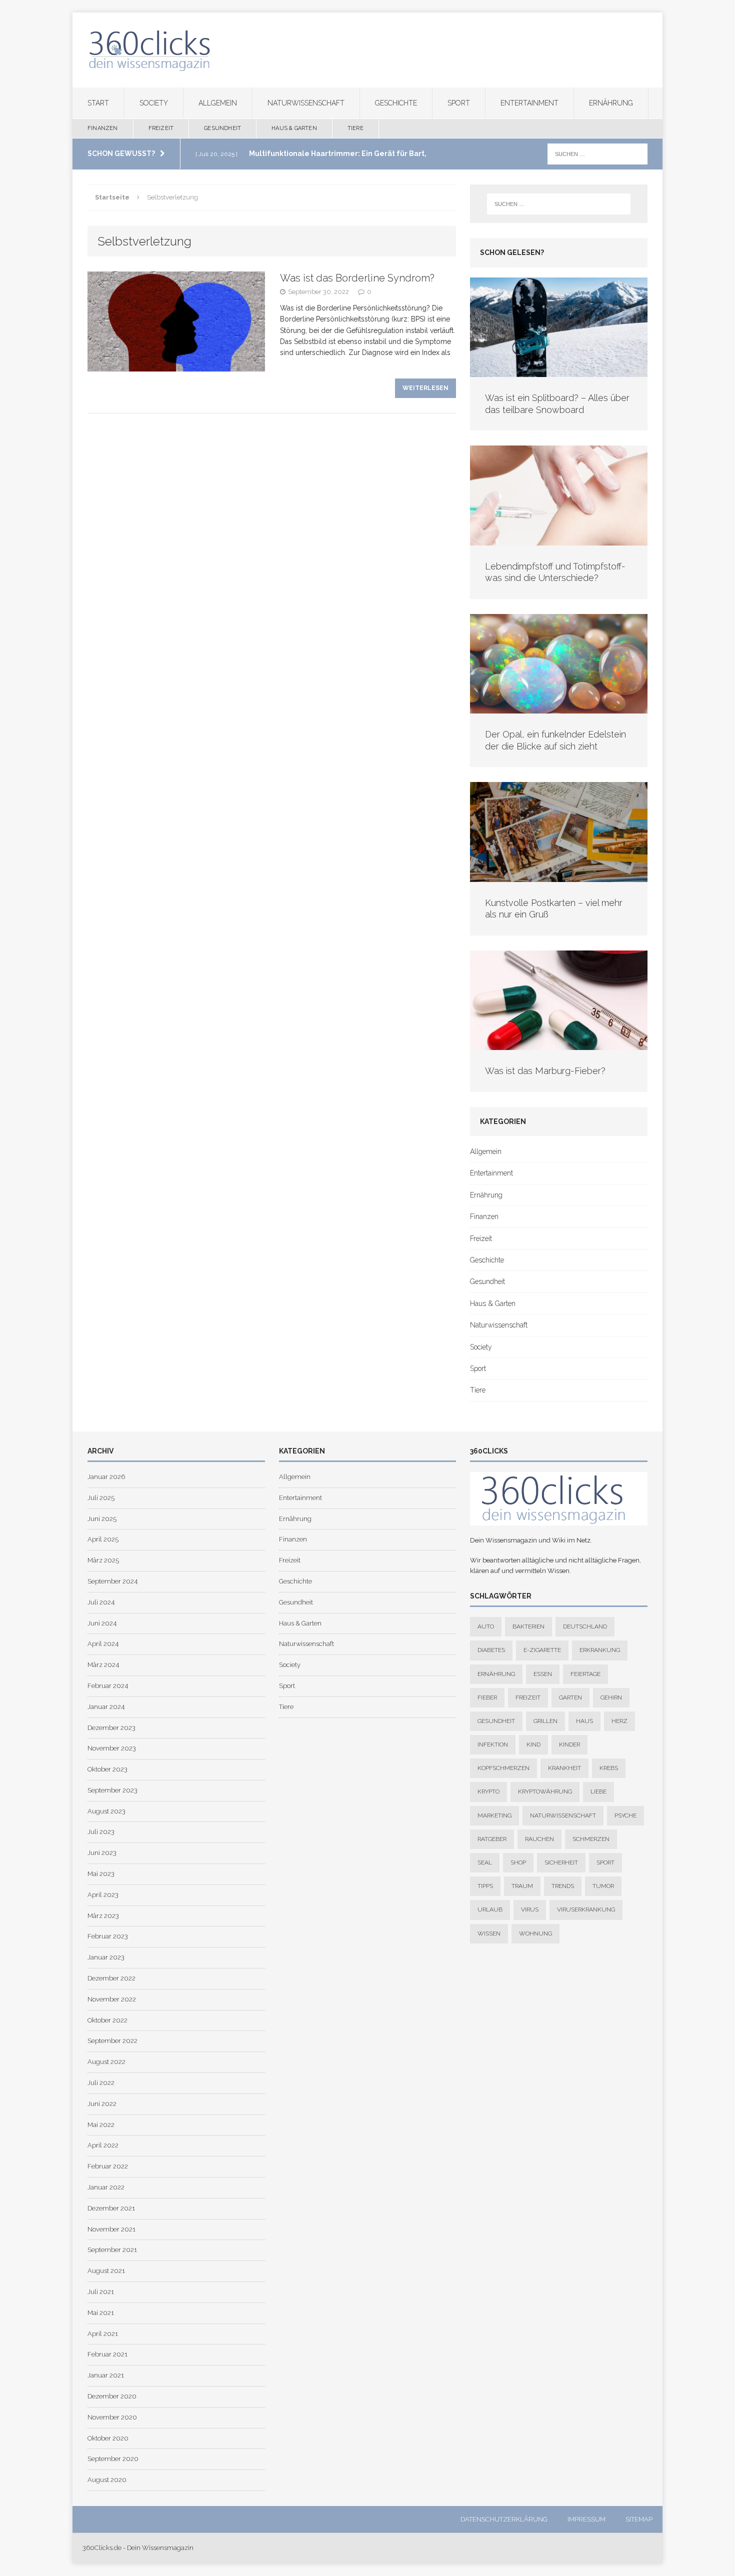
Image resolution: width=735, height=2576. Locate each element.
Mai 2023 (101, 1874)
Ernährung (611, 103)
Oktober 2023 (107, 1769)
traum (522, 1886)
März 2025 (103, 1560)
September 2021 (112, 2250)
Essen (543, 1674)
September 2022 (112, 2041)
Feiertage (585, 1674)
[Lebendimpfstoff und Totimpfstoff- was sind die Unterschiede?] (559, 540)
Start (98, 103)
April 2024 (103, 1644)
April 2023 (103, 1895)
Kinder (569, 1744)
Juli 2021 (101, 2292)
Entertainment (529, 103)
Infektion (493, 1744)
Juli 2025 (101, 1498)
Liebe (598, 1791)
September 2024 (112, 1581)
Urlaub (490, 1909)
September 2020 (113, 2459)
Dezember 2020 (112, 2396)
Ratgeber (492, 1839)
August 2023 (106, 1811)
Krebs (609, 1768)
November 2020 (112, 2417)
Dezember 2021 (111, 2208)
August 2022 (106, 2062)
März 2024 (103, 1665)
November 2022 (112, 1999)
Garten (570, 1697)
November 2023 (112, 1748)
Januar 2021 (106, 2375)
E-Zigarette (542, 1650)
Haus (584, 1721)
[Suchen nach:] (597, 153)
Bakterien (528, 1626)
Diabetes (491, 1650)
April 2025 (103, 1539)
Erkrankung (600, 1650)
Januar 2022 (106, 2187)
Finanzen (103, 128)
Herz (619, 1721)
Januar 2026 (106, 1477)
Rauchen (539, 1839)
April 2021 (103, 2334)
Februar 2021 (107, 2354)
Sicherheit (561, 1862)
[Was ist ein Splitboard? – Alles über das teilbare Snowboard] (559, 371)
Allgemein (218, 103)
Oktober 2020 (108, 2438)
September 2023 (112, 1790)
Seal (485, 1862)
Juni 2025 (102, 1519)
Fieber (487, 1697)
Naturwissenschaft (306, 103)
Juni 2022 (102, 2104)
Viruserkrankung (586, 1909)
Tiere (355, 128)
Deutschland (585, 1626)
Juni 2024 (102, 1623)
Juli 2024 (101, 1602)
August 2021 (106, 2271)
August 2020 (107, 2480)
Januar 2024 (106, 1707)
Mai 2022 (101, 2125)
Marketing (494, 1815)
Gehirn (611, 1697)
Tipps (485, 1886)
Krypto (488, 1791)
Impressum (586, 2519)
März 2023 (103, 1916)
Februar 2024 (108, 1686)
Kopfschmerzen (503, 1768)
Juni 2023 (102, 1853)
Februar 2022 (108, 2166)
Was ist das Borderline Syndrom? (357, 278)
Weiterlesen (425, 388)
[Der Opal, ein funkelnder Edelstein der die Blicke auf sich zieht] (559, 708)
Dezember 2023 (111, 1728)
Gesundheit (222, 128)
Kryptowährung (545, 1791)
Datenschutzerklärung (504, 2519)
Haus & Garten (294, 128)
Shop (518, 1862)
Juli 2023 (101, 1832)
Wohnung (535, 1933)
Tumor (603, 1886)
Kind (533, 1744)
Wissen (489, 1933)
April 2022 (103, 2145)
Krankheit (564, 1768)
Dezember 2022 (111, 1978)
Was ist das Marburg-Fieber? (545, 1071)
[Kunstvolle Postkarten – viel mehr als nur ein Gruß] (559, 876)
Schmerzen (591, 1839)
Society (154, 103)
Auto (486, 1626)
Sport (459, 103)
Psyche (625, 1815)
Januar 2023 (106, 1957)
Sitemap (639, 2519)
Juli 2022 (101, 2083)
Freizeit (161, 128)
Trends (563, 1886)
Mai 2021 (101, 2313)
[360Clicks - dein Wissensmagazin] (367, 50)
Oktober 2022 (107, 2020)
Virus (530, 1909)
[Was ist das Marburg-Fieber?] (559, 1044)
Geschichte (396, 103)
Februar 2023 (108, 1936)
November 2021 (111, 2229)
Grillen (545, 1721)
